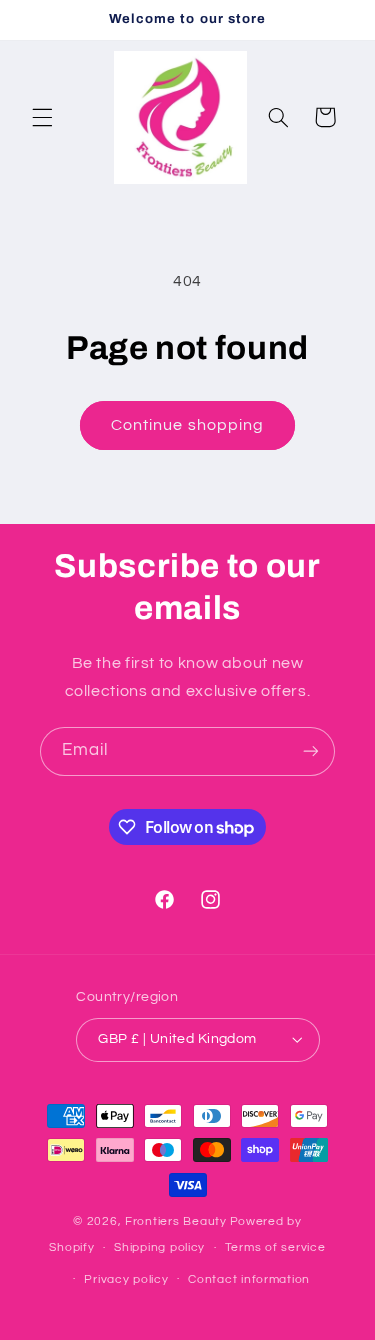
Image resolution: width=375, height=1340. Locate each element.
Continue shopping (187, 425)
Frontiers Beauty (176, 1221)
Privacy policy (126, 1279)
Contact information (249, 1279)
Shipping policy (159, 1247)
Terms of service (275, 1247)
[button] (42, 117)
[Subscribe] (311, 751)
